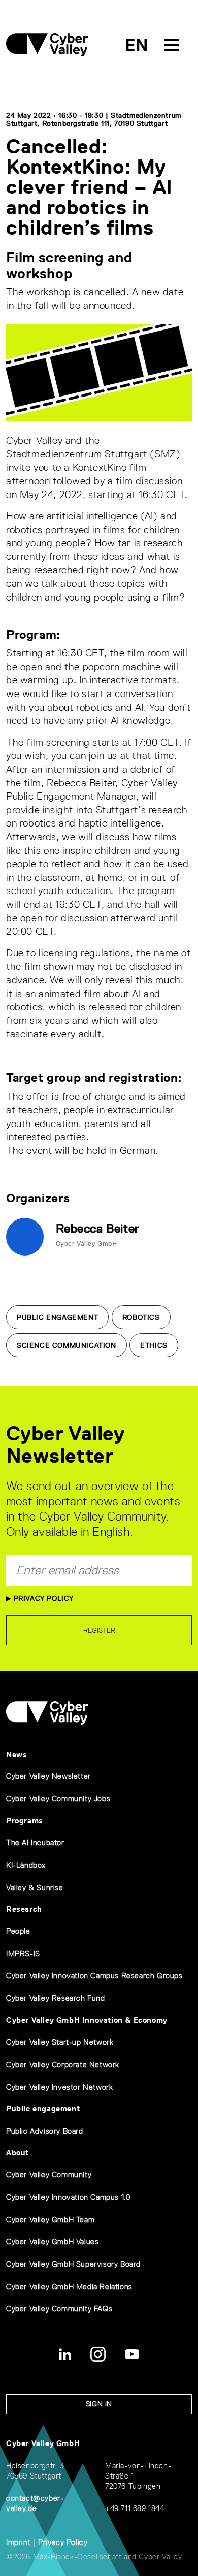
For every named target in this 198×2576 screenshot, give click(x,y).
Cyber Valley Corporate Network (63, 2065)
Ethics (154, 1345)
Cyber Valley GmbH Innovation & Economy (87, 2020)
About (18, 2152)
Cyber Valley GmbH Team (50, 2219)
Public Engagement (57, 1317)
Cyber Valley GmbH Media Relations (69, 2286)
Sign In (99, 2404)
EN (137, 45)
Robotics (141, 1317)
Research (24, 1909)
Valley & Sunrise (35, 1887)
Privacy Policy (42, 1598)
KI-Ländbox (26, 1865)
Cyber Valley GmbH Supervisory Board (73, 2264)
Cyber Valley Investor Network (59, 2087)
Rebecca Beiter (98, 1228)
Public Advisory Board (45, 2131)
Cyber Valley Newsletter (48, 1776)
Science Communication (67, 1345)
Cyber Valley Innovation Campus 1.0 (68, 2197)
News (16, 1754)
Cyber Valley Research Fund (56, 1998)
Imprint (18, 2542)
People (18, 1931)
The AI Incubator (35, 1843)
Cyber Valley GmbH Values (52, 2242)
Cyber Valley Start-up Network (60, 2042)
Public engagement (43, 2109)
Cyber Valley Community (49, 2175)
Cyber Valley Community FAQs (59, 2309)
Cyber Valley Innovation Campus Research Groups (94, 1976)
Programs (25, 1820)
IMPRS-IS (23, 1953)
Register (99, 1630)
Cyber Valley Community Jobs (58, 1798)
